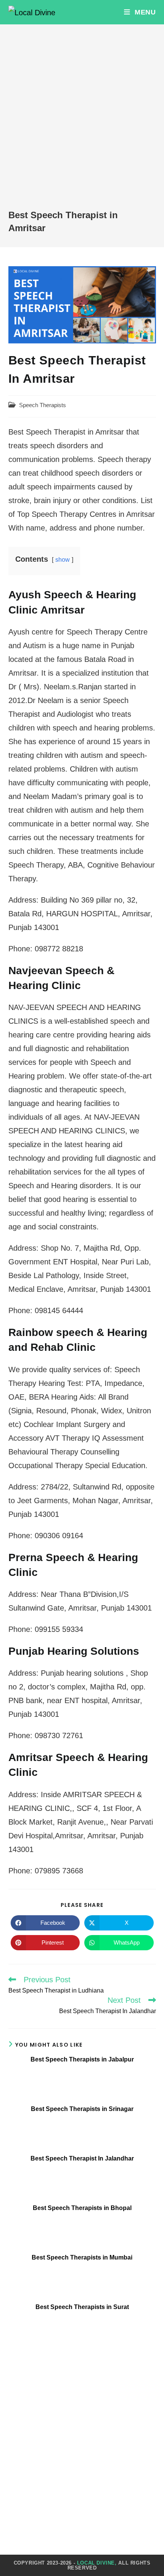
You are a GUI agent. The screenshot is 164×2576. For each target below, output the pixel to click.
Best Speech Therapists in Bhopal (82, 2208)
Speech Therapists (43, 405)
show (63, 560)
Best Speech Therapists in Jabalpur (82, 2059)
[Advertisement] (82, 123)
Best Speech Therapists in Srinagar (82, 2109)
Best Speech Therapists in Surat (82, 2307)
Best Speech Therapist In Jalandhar (82, 2158)
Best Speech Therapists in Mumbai (82, 2257)
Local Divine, (97, 2563)
